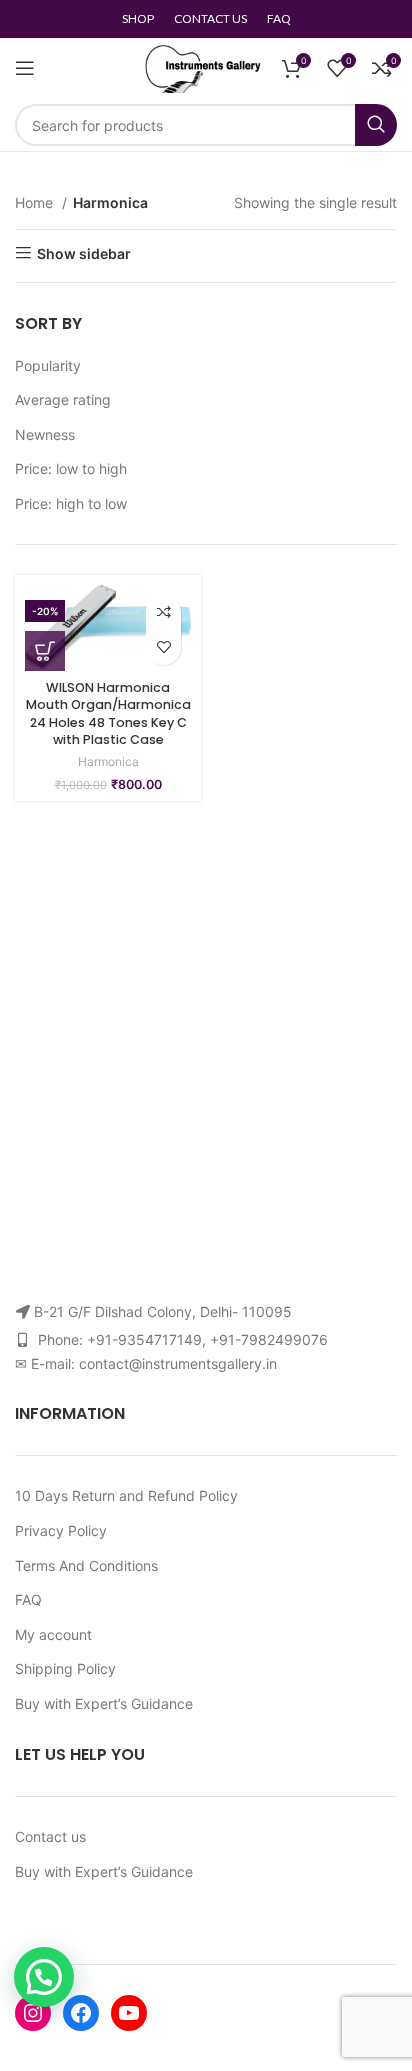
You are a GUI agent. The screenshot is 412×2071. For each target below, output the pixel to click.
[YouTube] (129, 2013)
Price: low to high (71, 468)
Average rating (63, 399)
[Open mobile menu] (25, 68)
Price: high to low (71, 503)
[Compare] (163, 612)
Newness (45, 434)
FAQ (28, 1599)
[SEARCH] (376, 125)
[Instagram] (33, 2013)
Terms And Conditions (86, 1565)
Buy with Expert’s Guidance (104, 1703)
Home (36, 202)
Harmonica (108, 761)
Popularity (48, 365)
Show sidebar (84, 253)
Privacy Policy (61, 1530)
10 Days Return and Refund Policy (126, 1495)
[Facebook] (81, 2013)
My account (53, 1634)
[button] (44, 1977)
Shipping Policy (65, 1668)
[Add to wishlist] (163, 647)
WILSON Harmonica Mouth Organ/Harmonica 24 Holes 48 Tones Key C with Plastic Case (108, 714)
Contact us (50, 1836)
